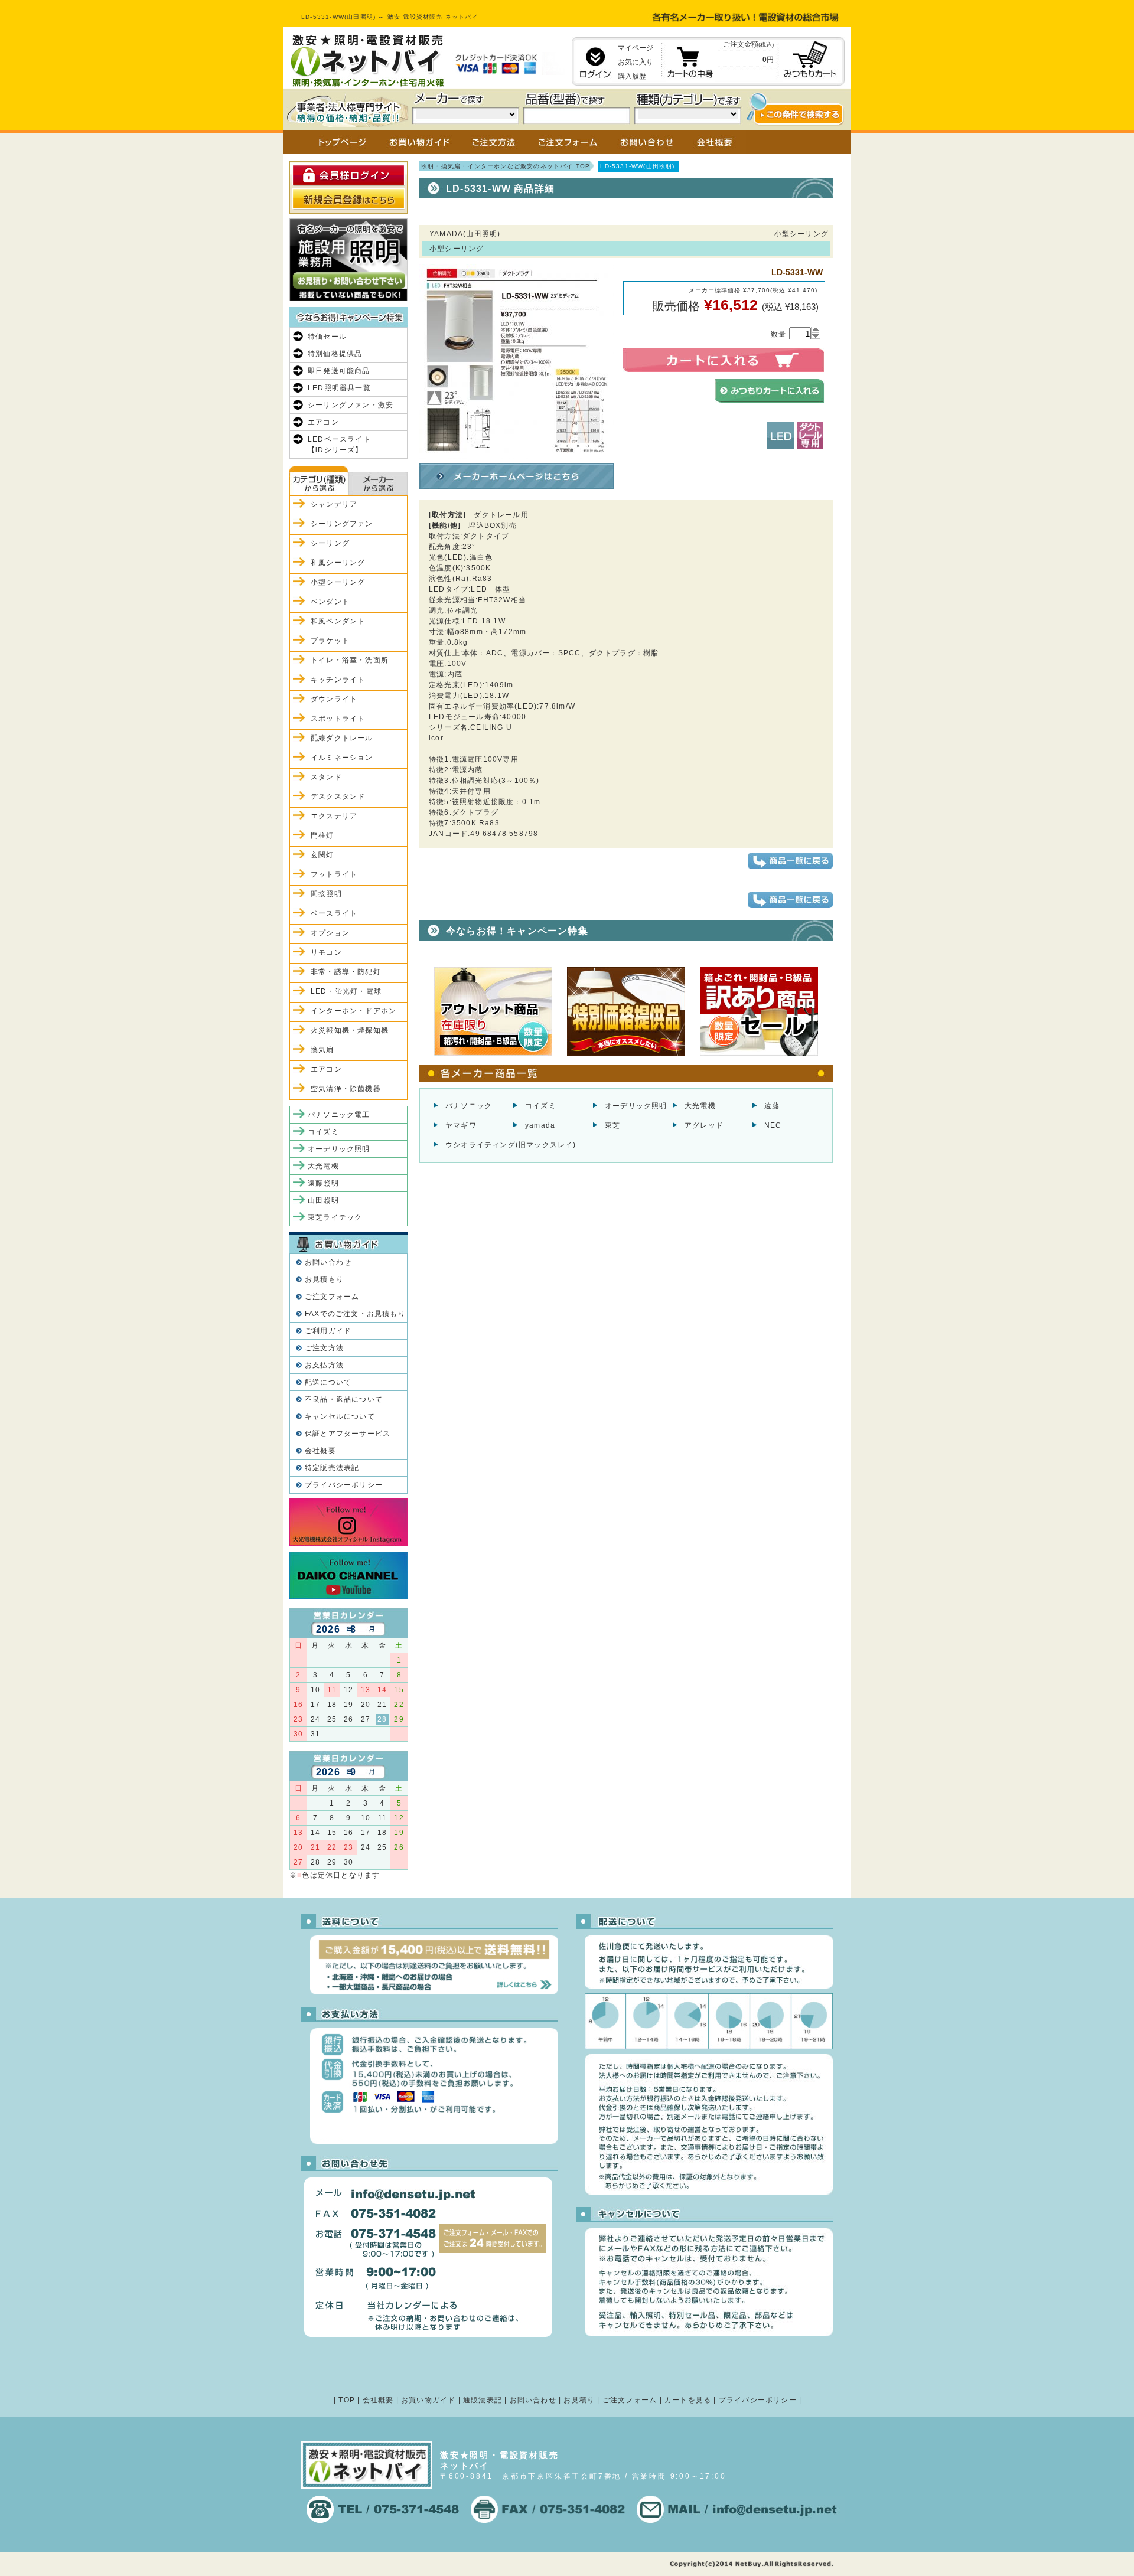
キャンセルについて (340, 1416)
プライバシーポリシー (344, 1485)
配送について (328, 1382)
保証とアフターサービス (348, 1434)
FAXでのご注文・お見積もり (355, 1314)
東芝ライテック (335, 1217)
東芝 (612, 1125)
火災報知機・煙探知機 (350, 1030)
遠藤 (772, 1106)
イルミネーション (342, 758)
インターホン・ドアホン (353, 1011)
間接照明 (326, 894)
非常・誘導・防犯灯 (346, 972)
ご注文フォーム (332, 1297)
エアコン (323, 422)
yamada (540, 1125)
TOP (347, 2400)
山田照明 (323, 1200)
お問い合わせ (328, 1262)
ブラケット (330, 641)
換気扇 (322, 1050)
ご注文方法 (324, 1348)
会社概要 (320, 1451)
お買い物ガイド (428, 2400)
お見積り (579, 2400)
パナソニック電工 (339, 1115)
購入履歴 (632, 76)
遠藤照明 (323, 1183)
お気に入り (636, 62)
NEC (773, 1125)
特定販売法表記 (332, 1468)
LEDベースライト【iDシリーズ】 (339, 445)
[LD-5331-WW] (517, 453)
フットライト (334, 874)
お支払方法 (324, 1365)
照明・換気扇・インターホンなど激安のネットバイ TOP (506, 166)
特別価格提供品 (335, 354)
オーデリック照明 (636, 1106)
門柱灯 (322, 835)
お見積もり (324, 1279)
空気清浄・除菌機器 (346, 1089)
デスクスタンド (338, 796)
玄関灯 (322, 855)
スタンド (326, 777)
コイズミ (541, 1106)
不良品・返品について (344, 1399)
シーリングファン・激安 (351, 405)
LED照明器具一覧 (339, 388)
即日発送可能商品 (339, 371)
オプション (330, 933)
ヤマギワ (461, 1125)
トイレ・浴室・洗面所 (350, 660)
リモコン (326, 952)
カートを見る (688, 2400)
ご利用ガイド (328, 1331)
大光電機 (700, 1106)
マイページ (636, 48)
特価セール (327, 337)
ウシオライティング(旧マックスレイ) (511, 1145)
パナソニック (469, 1106)
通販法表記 (483, 2400)
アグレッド (704, 1125)
